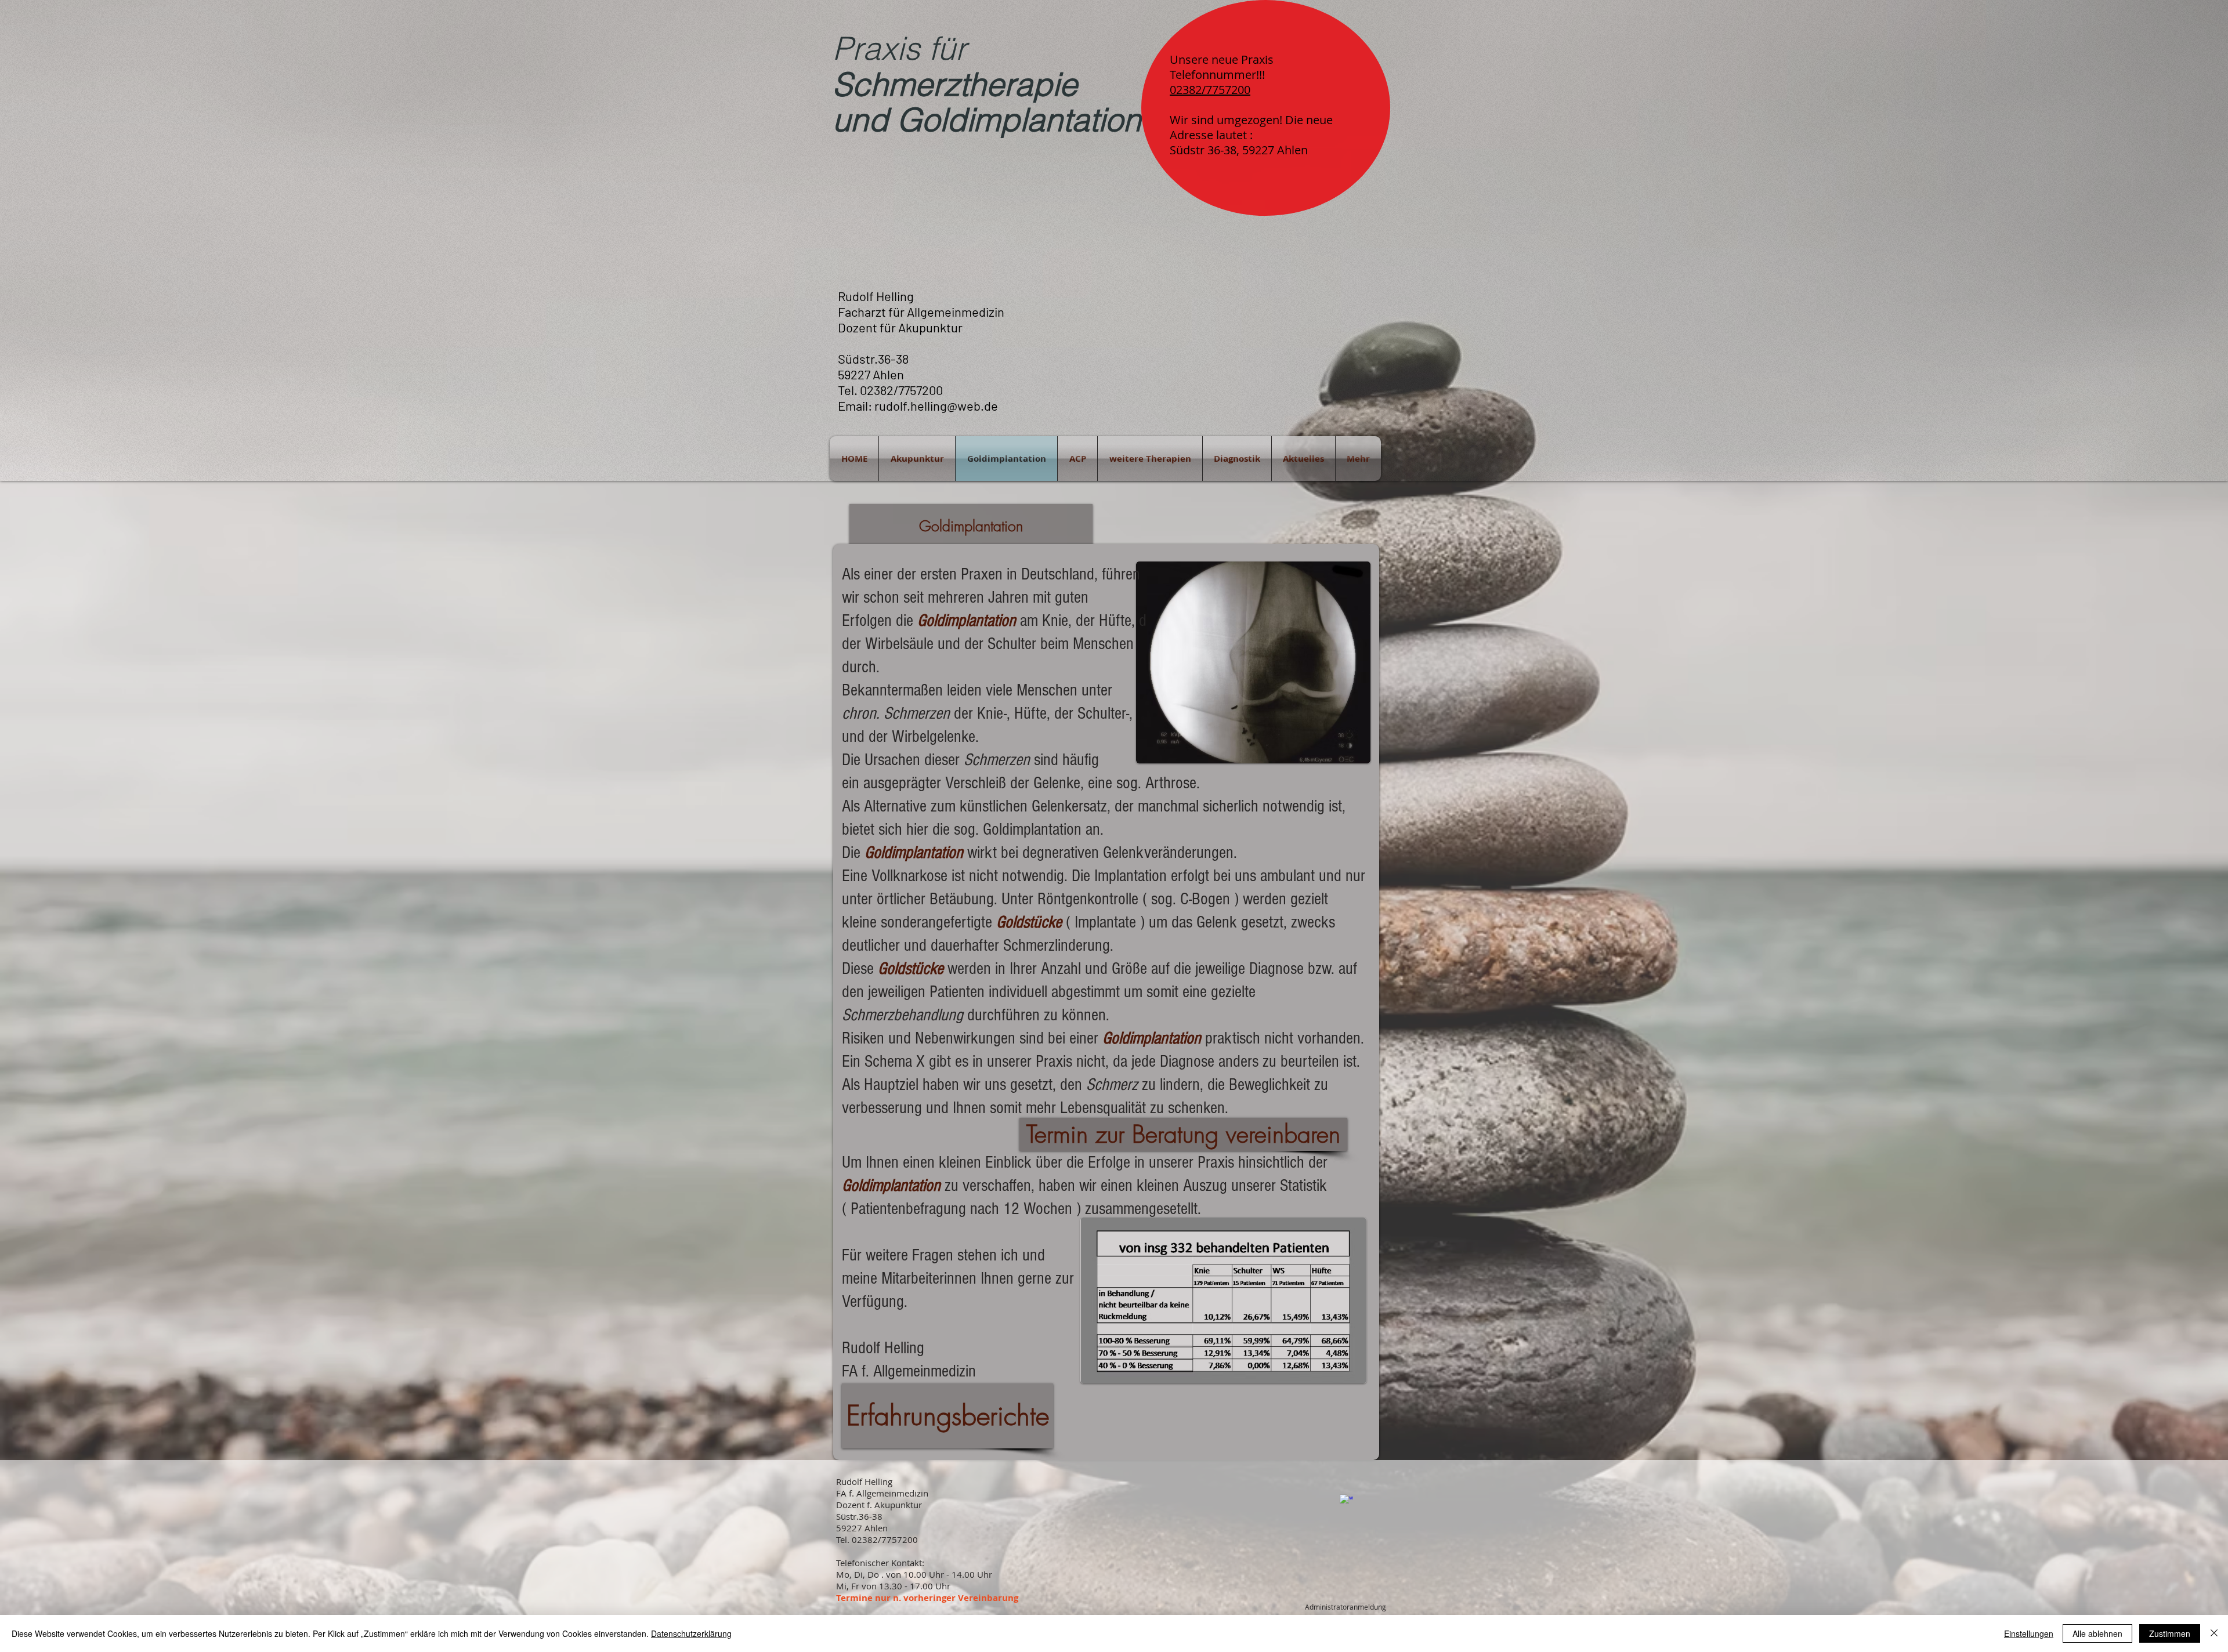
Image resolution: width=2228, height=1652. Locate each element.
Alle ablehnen (2097, 1633)
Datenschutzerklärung (691, 1633)
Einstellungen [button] (2029, 1633)
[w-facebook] (1346, 1501)
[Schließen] (2214, 1633)
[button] (971, 526)
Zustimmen (2170, 1633)
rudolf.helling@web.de (936, 405)
